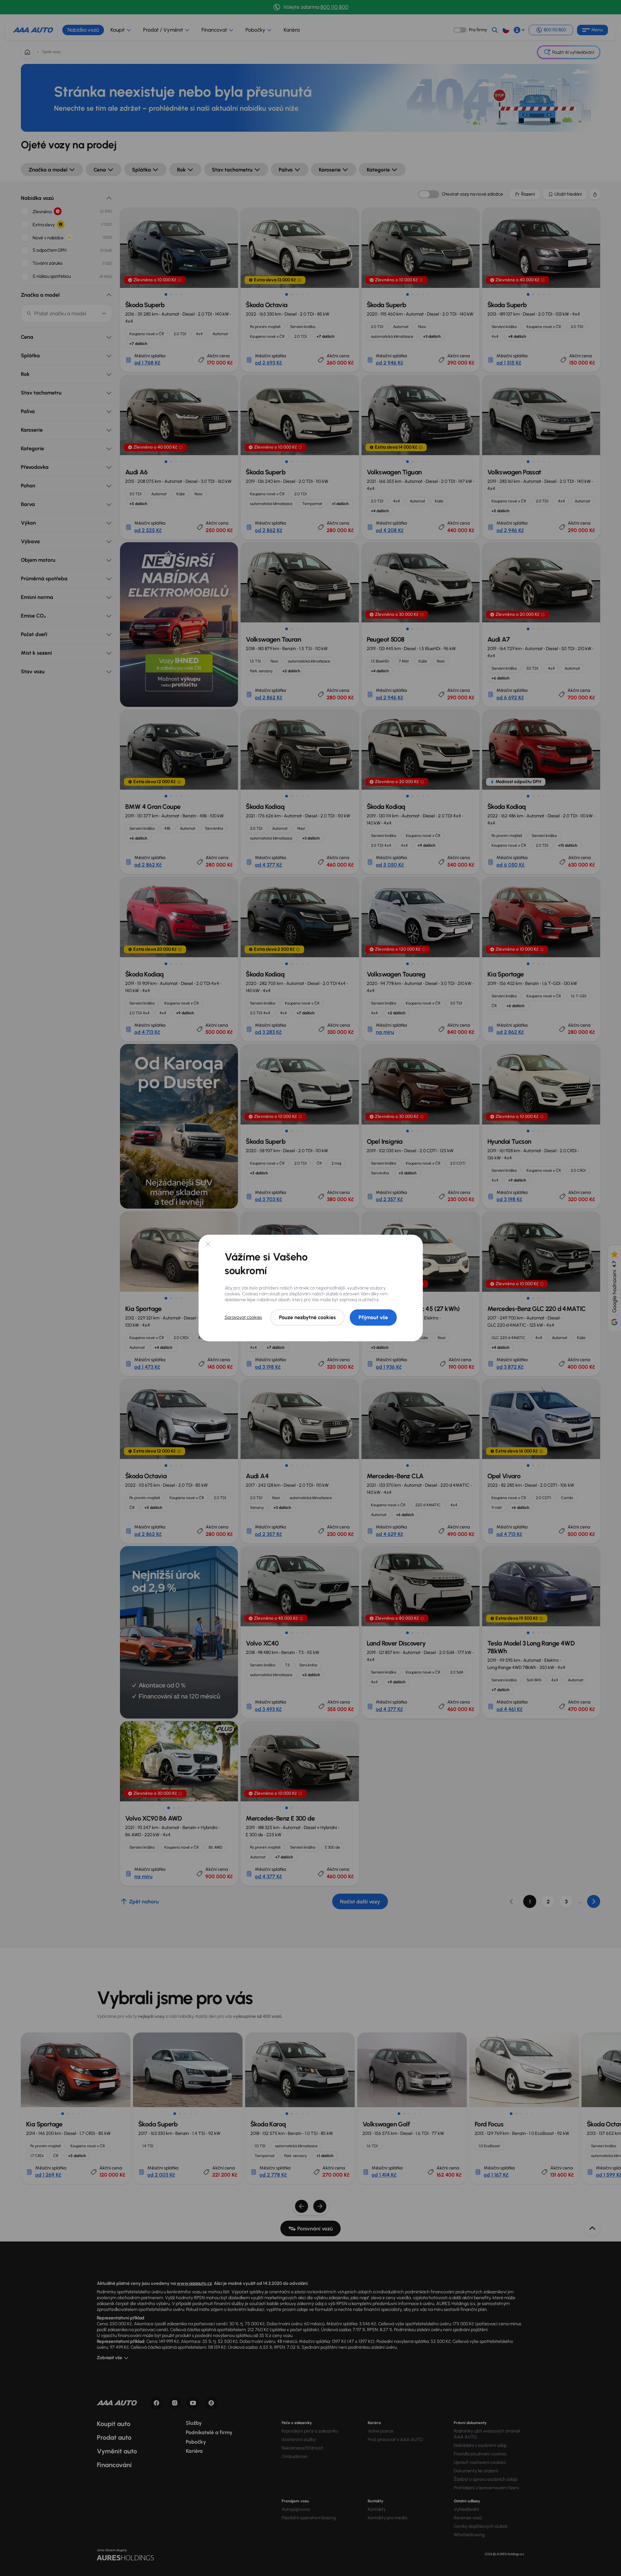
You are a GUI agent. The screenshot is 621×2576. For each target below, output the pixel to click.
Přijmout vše (373, 1317)
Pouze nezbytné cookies (307, 1317)
